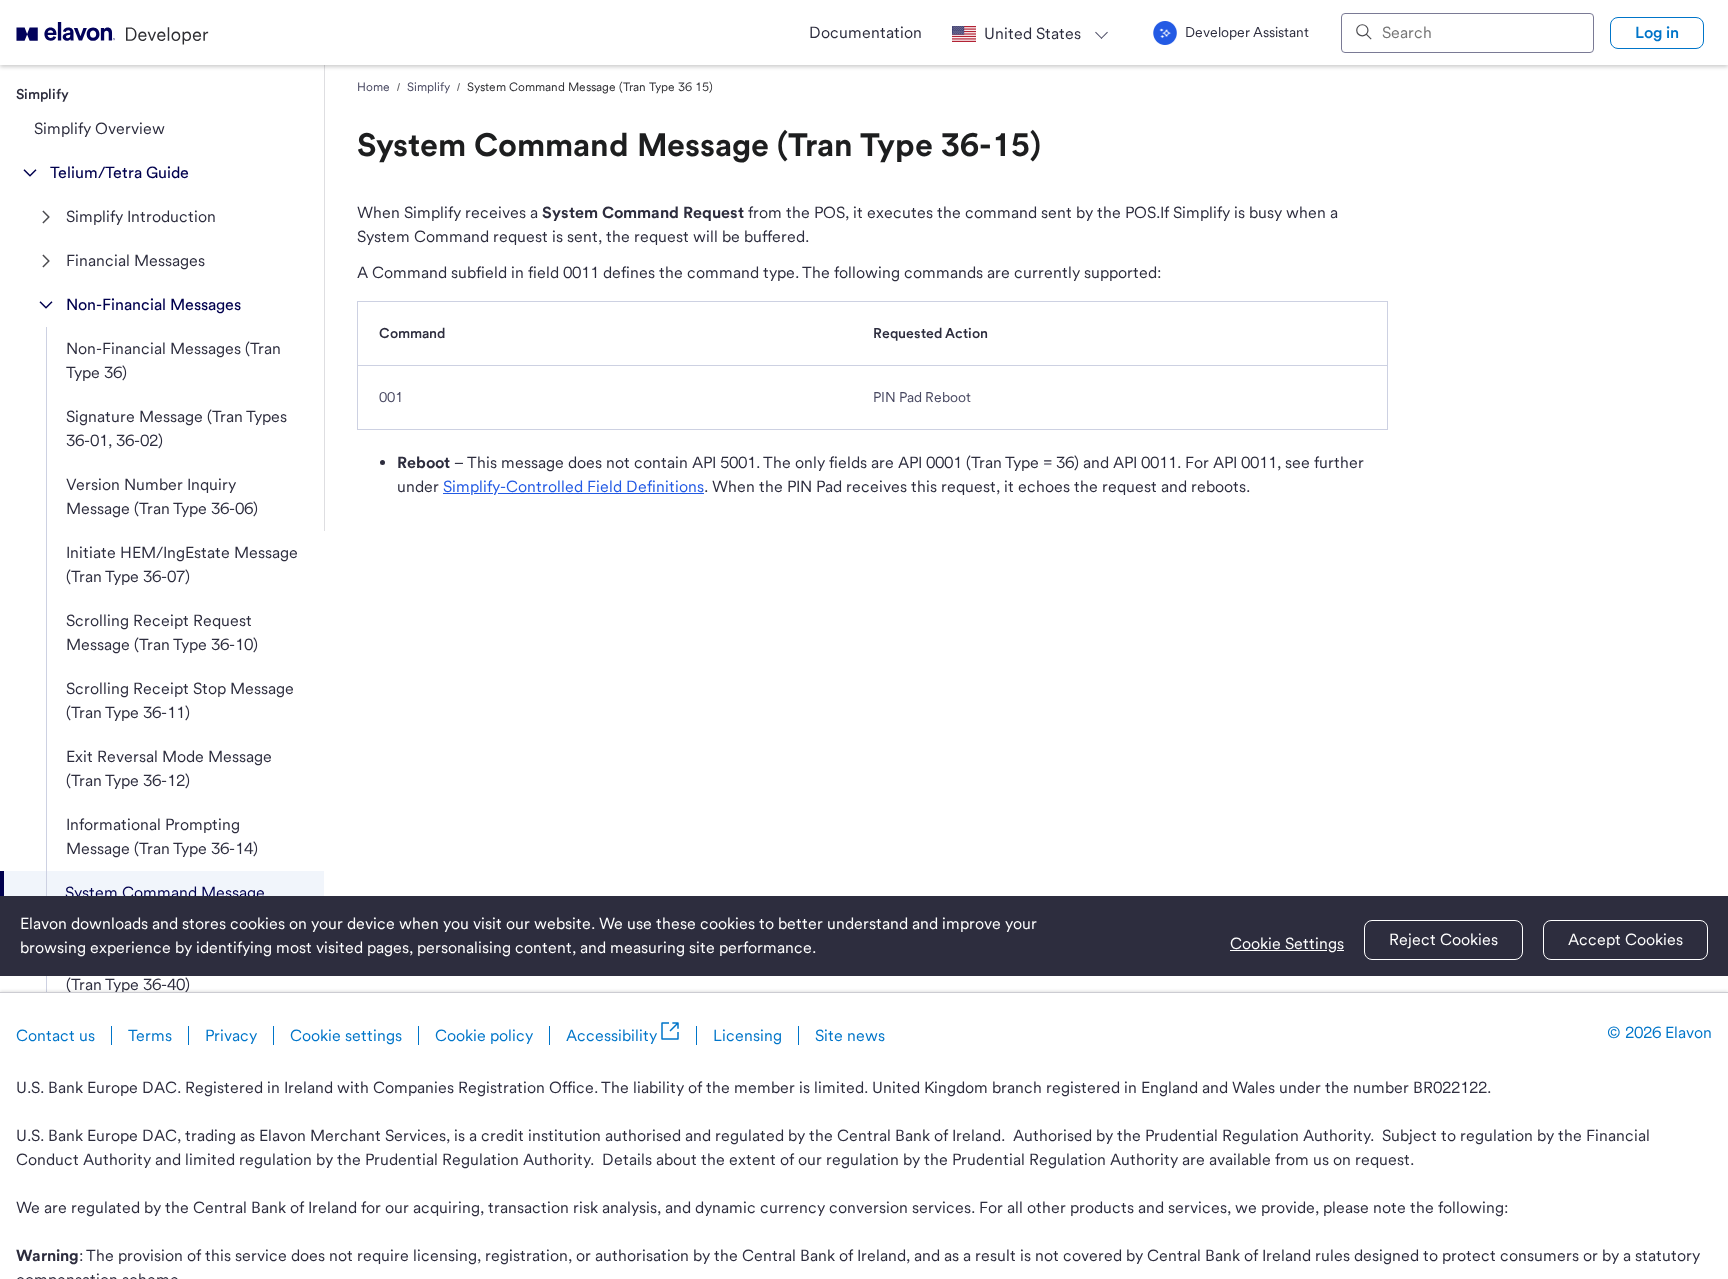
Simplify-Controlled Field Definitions (573, 486)
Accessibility (611, 1035)
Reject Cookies (1443, 939)
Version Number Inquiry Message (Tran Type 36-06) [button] (162, 496)
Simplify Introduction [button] (141, 216)
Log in (1657, 32)
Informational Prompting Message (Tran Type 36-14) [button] (162, 836)
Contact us (55, 1035)
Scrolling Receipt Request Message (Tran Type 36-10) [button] (162, 632)
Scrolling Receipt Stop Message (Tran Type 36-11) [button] (180, 700)
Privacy (231, 1035)
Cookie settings (346, 1035)
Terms (150, 1035)
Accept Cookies (1625, 939)
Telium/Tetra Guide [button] (119, 172)
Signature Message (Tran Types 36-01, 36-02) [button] (176, 428)
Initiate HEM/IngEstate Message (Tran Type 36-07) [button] (182, 564)
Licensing (747, 1035)
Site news (850, 1035)
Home (373, 87)
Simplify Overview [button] (99, 128)
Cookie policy (484, 1035)
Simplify (428, 87)
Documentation (865, 32)
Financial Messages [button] (135, 260)
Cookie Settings (1287, 943)
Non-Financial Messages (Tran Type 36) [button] (173, 360)
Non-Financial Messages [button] (153, 304)
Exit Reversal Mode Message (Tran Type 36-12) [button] (169, 768)
